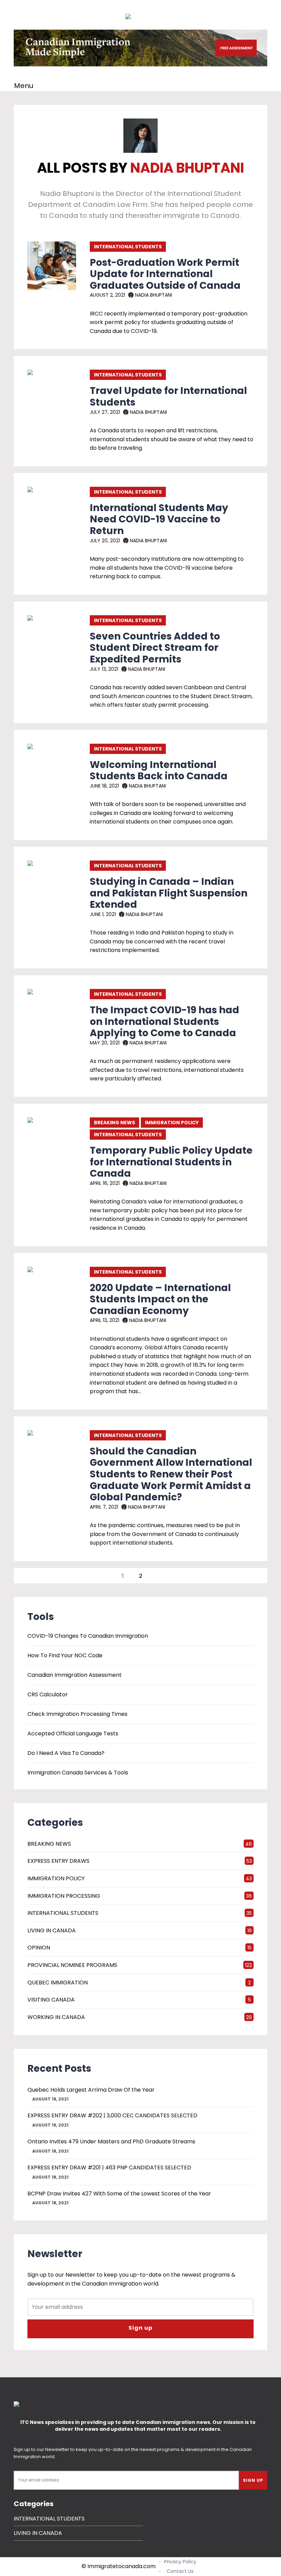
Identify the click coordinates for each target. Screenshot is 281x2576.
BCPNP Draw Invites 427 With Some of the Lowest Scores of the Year (119, 2194)
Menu (24, 86)
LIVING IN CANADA (52, 1930)
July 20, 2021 (105, 541)
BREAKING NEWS (114, 1123)
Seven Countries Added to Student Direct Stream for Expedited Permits (155, 648)
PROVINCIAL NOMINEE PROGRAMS (72, 1965)
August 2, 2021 (107, 295)
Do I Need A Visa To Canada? (66, 1753)
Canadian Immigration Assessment (75, 1675)
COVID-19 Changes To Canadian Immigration (88, 1636)
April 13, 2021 (105, 1320)
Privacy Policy (180, 2562)
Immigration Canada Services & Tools (78, 1773)
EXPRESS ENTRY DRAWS (58, 1861)
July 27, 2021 (105, 412)
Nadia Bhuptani (153, 295)
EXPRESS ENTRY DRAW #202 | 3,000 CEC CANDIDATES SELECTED (112, 2115)
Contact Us (180, 2571)
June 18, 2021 (104, 786)
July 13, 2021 (104, 669)
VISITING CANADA (51, 2000)
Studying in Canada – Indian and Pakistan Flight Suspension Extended (169, 893)
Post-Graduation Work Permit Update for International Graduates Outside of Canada (165, 274)
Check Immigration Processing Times (77, 1714)
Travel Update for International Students (168, 397)
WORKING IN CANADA (56, 2017)
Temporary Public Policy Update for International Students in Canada (171, 1162)
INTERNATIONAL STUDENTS (128, 247)
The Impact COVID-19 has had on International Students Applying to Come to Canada (164, 1021)
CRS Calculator (48, 1695)
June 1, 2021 (103, 914)
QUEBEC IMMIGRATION (58, 1983)
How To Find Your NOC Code (65, 1656)
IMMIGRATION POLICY (172, 1123)
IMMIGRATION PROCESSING (64, 1896)
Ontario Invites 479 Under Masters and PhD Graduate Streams (111, 2141)
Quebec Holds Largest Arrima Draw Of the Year (91, 2090)
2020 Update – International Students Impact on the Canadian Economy (160, 1299)
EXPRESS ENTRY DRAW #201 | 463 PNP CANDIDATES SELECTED (109, 2168)
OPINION (39, 1948)
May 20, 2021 (105, 1043)
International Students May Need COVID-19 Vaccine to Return (159, 519)
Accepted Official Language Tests (73, 1734)
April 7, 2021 (104, 1507)
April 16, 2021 (105, 1183)
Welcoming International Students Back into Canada (159, 771)
